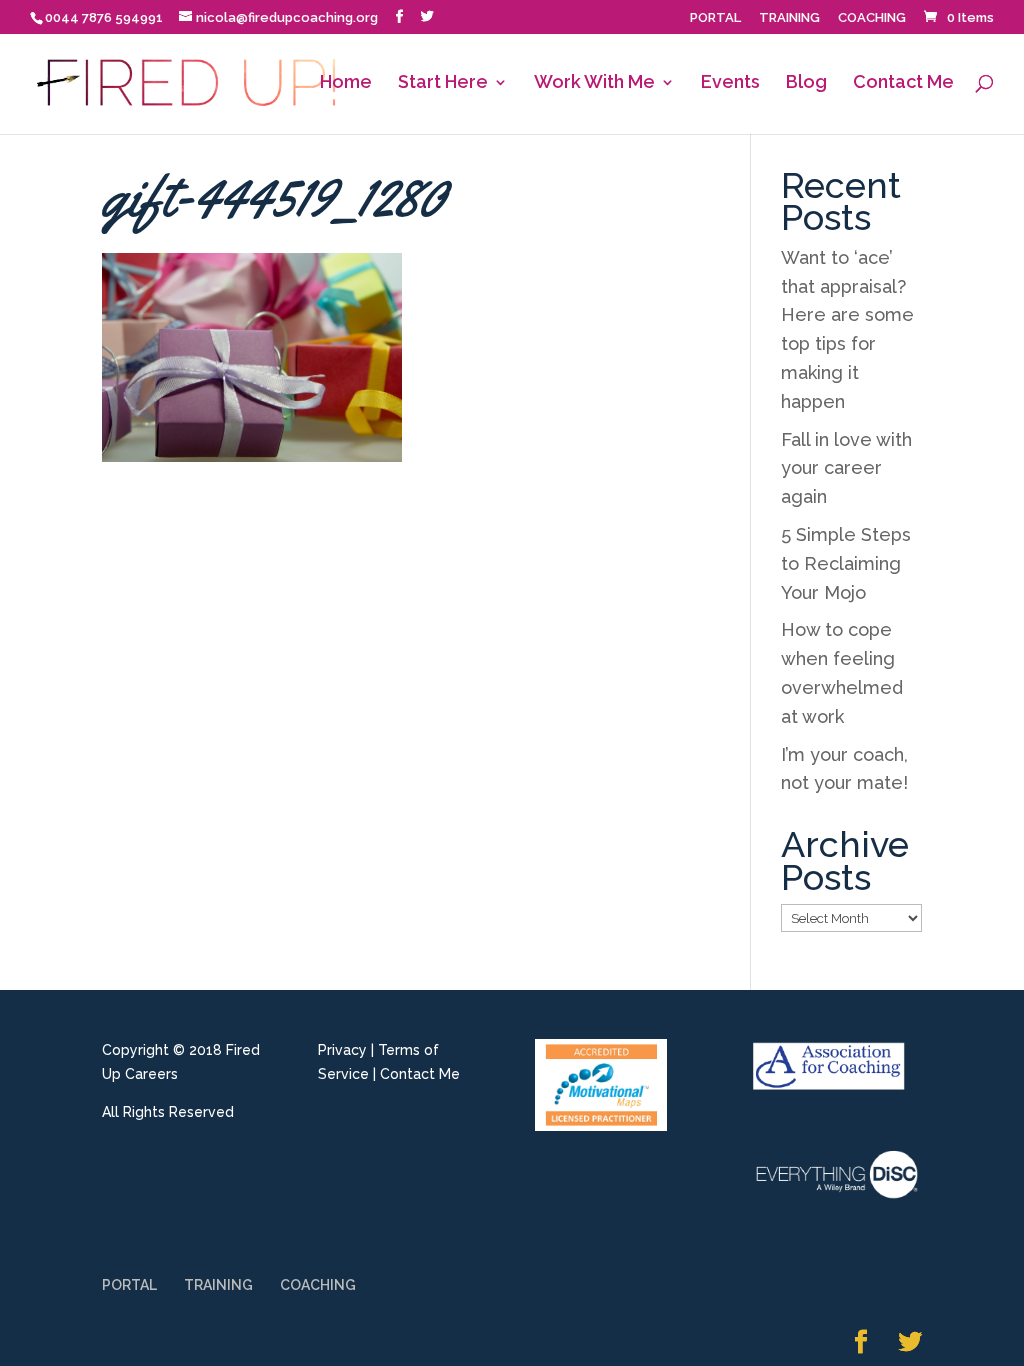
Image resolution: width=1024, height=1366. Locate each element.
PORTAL (715, 18)
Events (730, 83)
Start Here (443, 83)
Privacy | (346, 1050)
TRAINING (789, 18)
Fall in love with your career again (846, 468)
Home (346, 83)
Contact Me (903, 83)
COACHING (872, 18)
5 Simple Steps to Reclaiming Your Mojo (846, 563)
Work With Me (594, 83)
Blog (806, 83)
